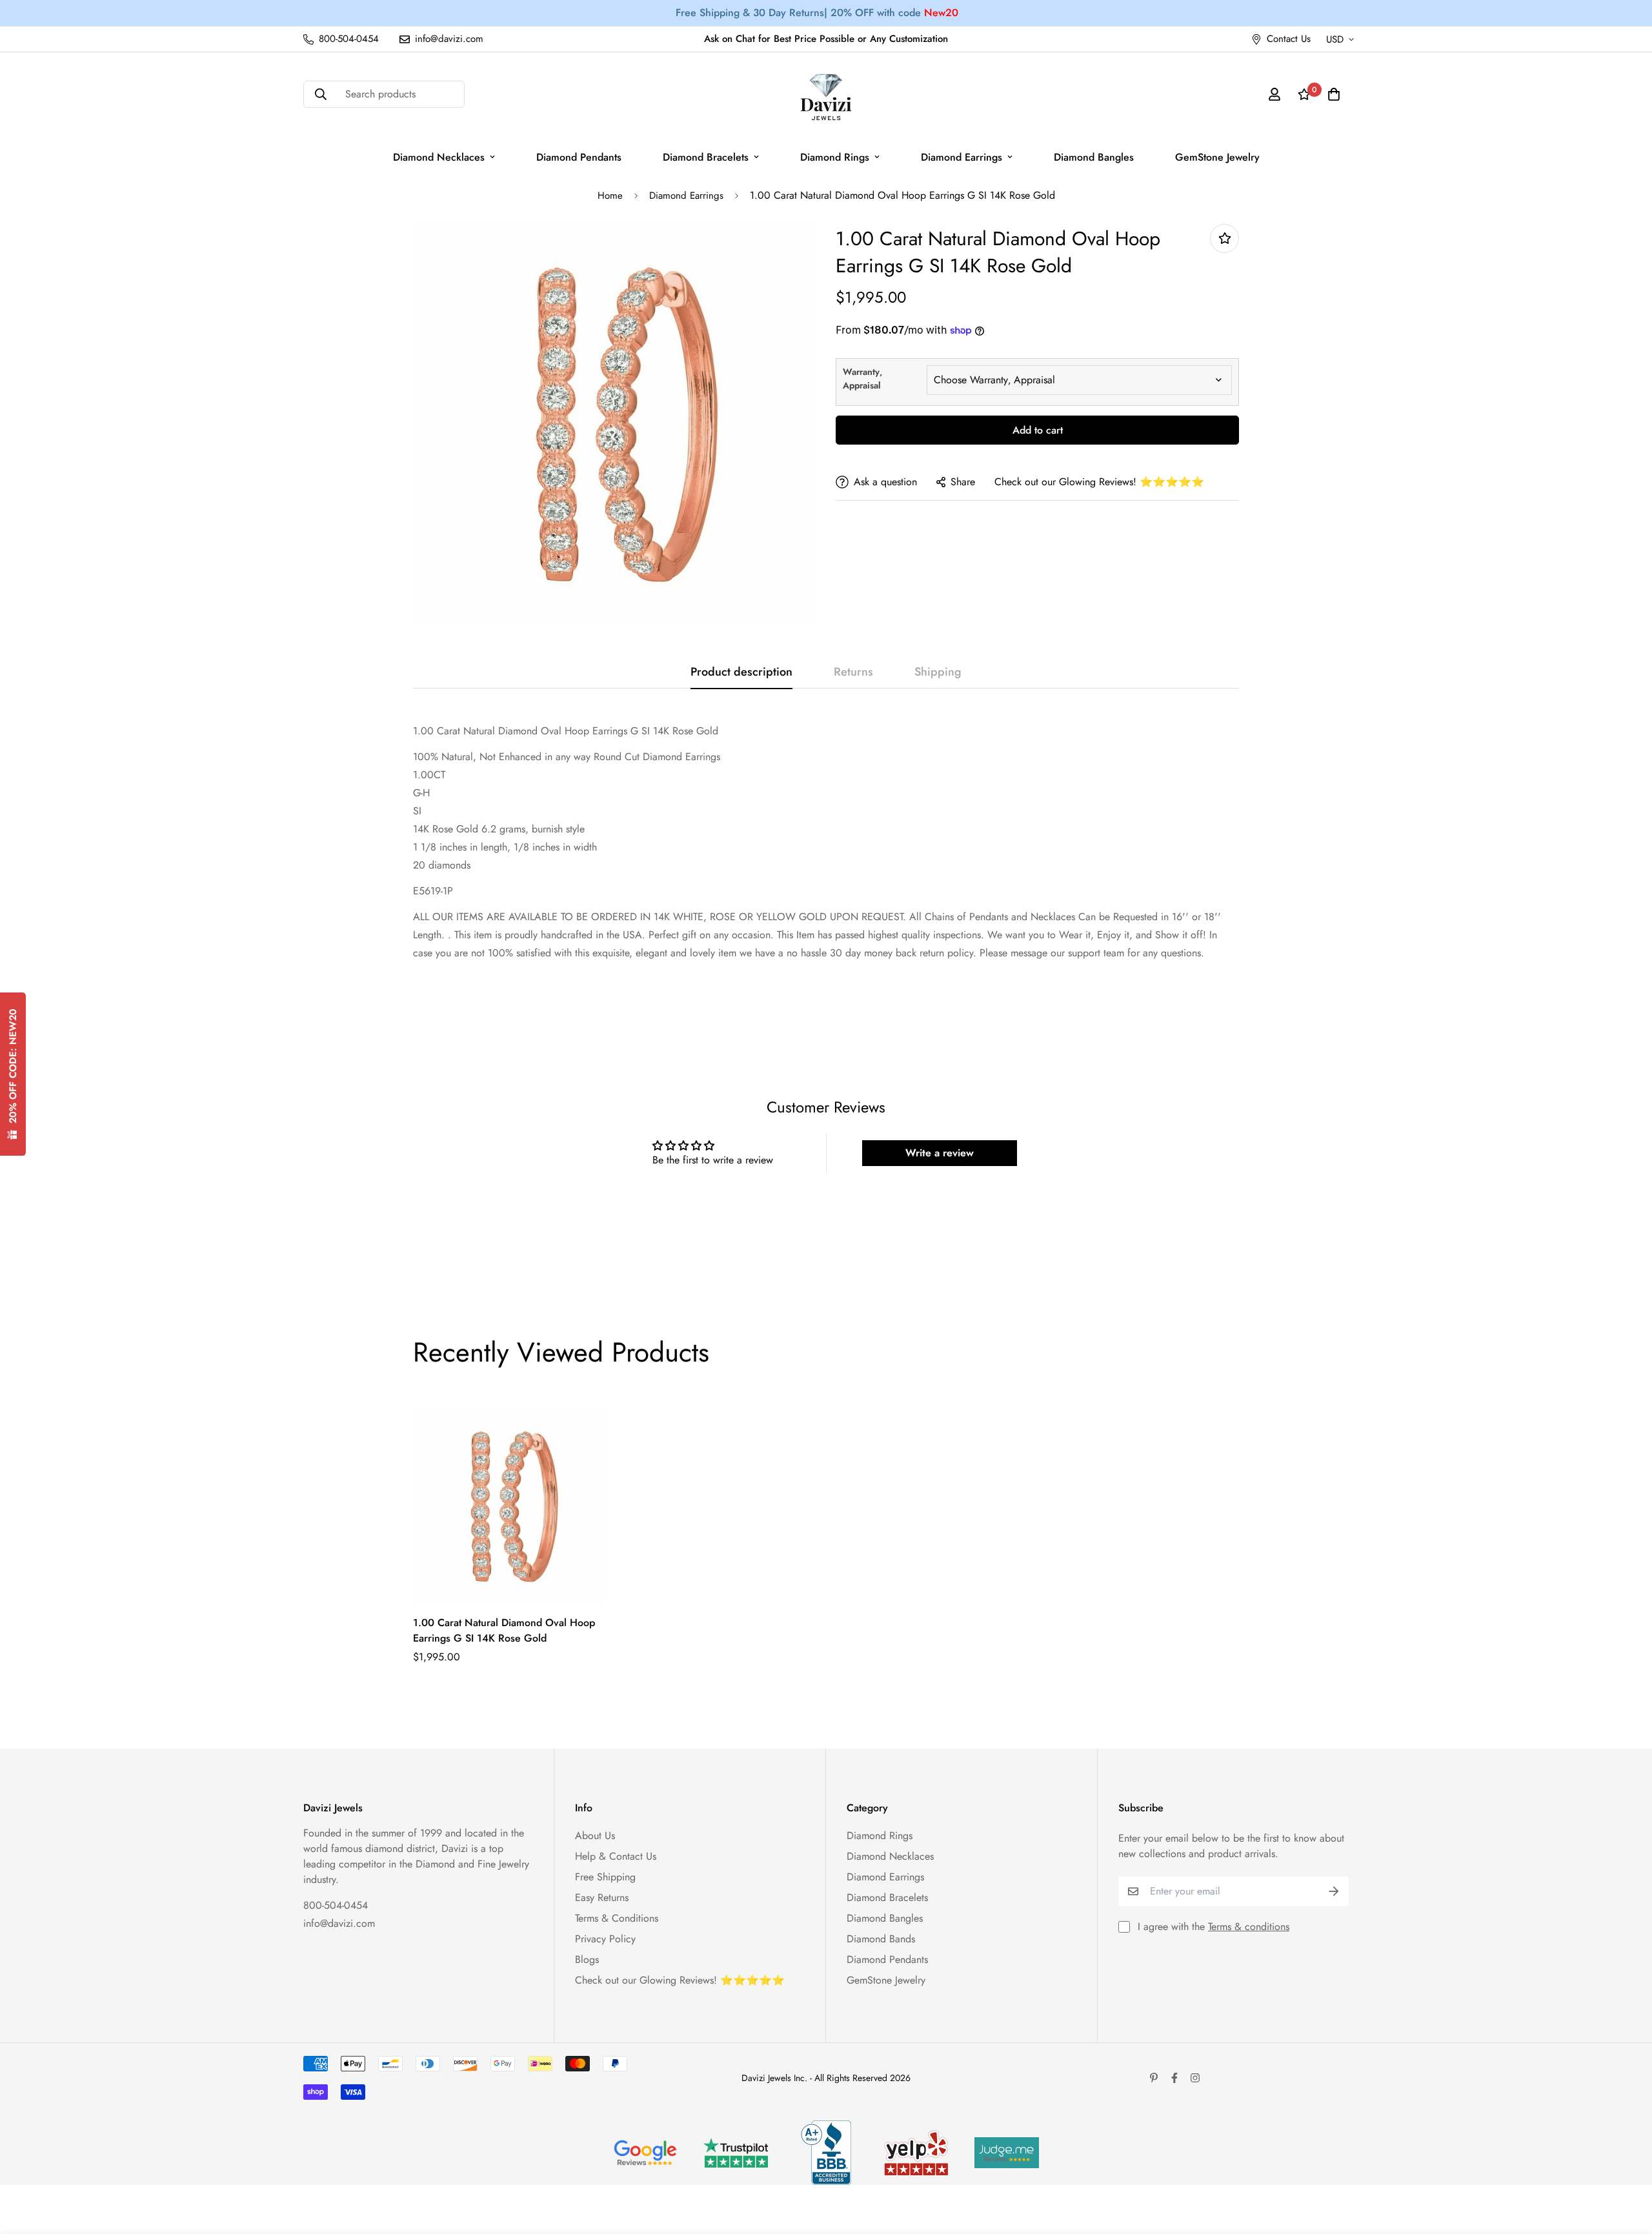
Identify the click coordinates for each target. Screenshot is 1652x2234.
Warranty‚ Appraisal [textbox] (862, 378)
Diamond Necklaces (439, 157)
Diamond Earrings (962, 157)
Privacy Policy (605, 1939)
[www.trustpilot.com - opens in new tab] (736, 2153)
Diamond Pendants (579, 157)
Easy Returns (602, 1897)
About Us (595, 1836)
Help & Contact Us (616, 1856)
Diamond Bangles (1094, 157)
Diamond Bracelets (706, 157)
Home (610, 196)
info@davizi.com (339, 1923)
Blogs (587, 1959)
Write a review (940, 1153)
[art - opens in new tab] (645, 2153)
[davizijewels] (826, 95)
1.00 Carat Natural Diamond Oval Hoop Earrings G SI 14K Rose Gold (504, 1630)
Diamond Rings (835, 157)
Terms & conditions (1249, 1927)
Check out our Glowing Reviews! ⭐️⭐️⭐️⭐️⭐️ (1099, 482)
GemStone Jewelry (1217, 157)
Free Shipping (605, 1877)
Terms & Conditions (617, 1918)
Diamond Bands (881, 1939)
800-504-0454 (336, 1905)
